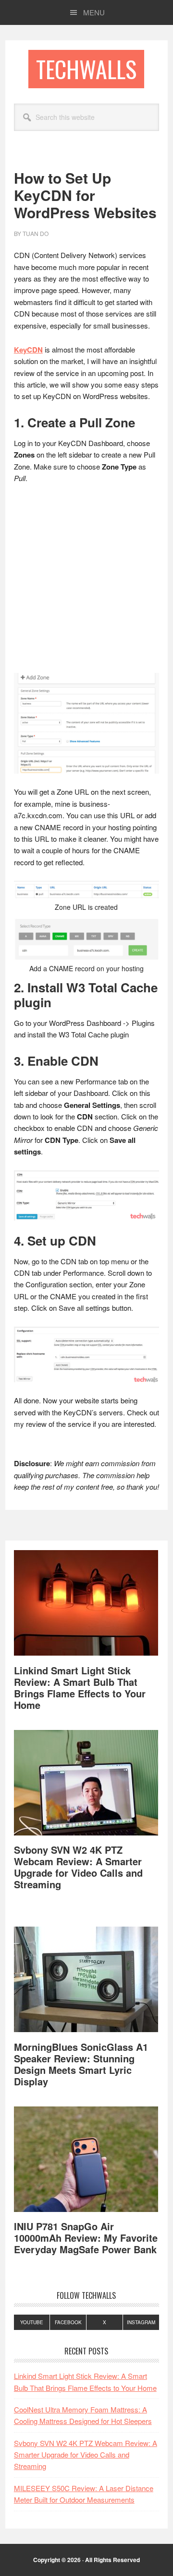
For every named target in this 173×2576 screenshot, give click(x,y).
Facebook (68, 2322)
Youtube (32, 2322)
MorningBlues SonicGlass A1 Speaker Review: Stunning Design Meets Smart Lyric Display (81, 2064)
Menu (94, 12)
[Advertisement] (86, 583)
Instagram (141, 2322)
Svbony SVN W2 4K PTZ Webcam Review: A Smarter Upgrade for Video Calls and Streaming (78, 1867)
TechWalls (86, 69)
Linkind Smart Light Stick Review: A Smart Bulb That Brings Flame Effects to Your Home (80, 1688)
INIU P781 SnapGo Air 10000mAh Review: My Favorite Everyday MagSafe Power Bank (86, 2238)
